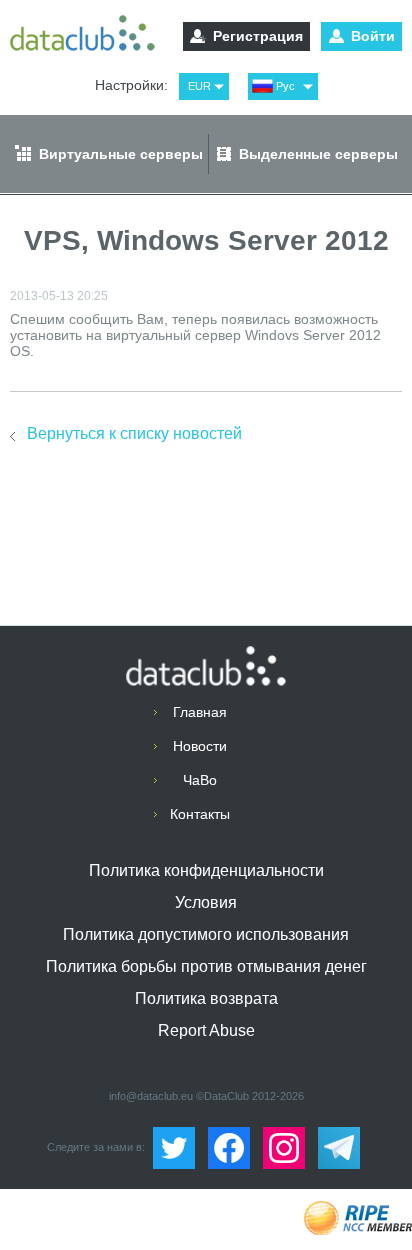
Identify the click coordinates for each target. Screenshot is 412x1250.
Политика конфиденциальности (206, 870)
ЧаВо (200, 780)
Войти (373, 36)
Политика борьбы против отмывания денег (206, 966)
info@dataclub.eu (151, 1096)
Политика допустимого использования (206, 934)
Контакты (200, 814)
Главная (200, 712)
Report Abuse (206, 1030)
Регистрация (258, 36)
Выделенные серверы (318, 154)
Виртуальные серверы (121, 154)
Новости (200, 746)
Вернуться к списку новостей (134, 433)
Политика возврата (206, 998)
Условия (206, 902)
